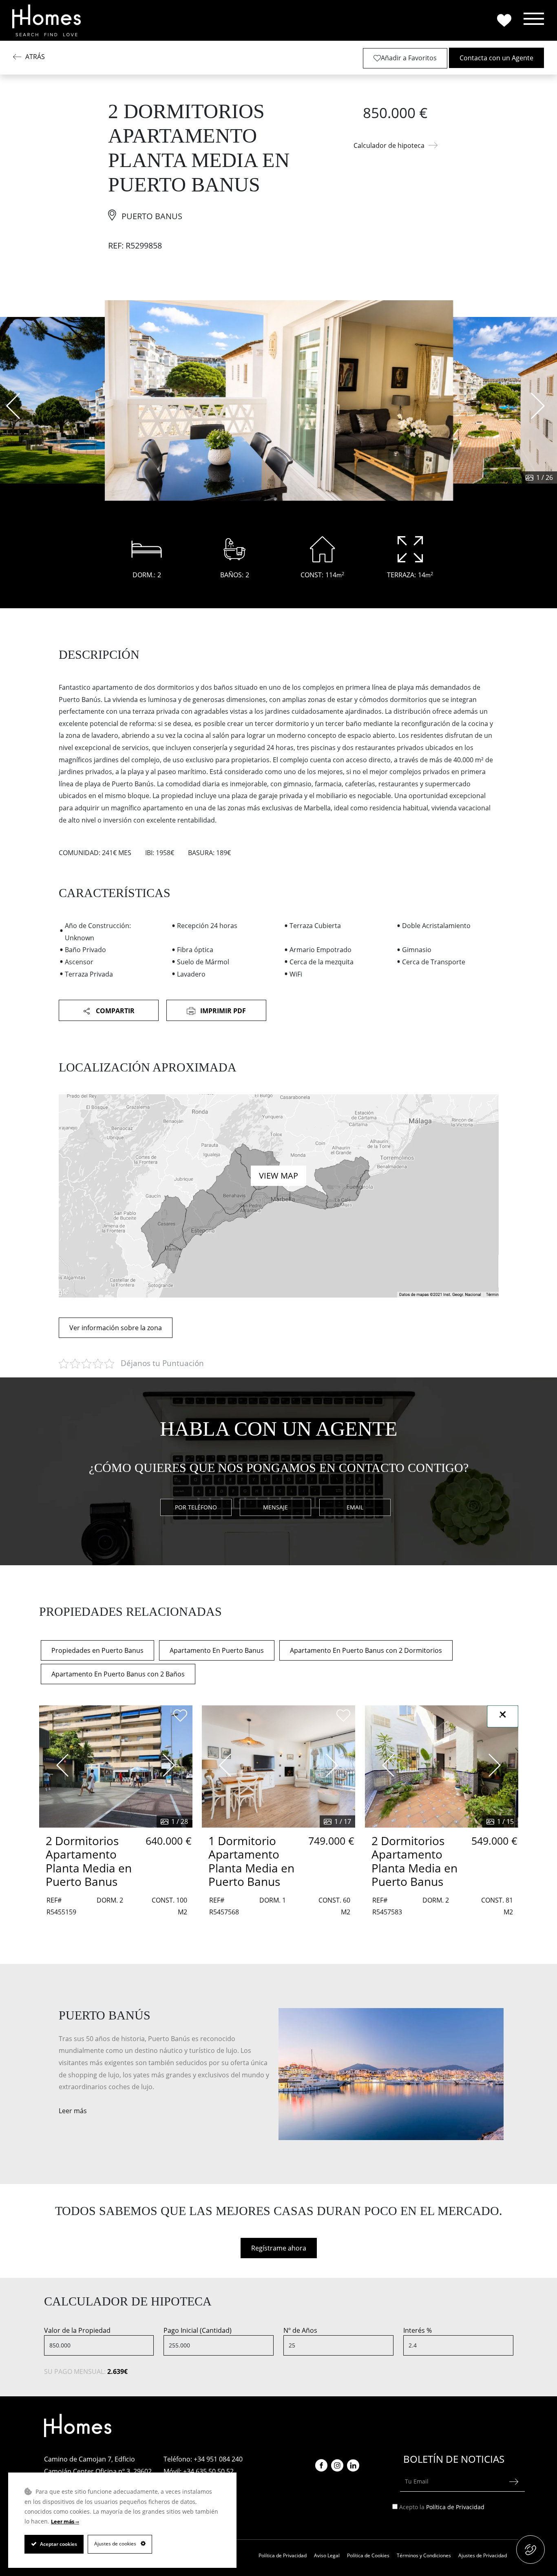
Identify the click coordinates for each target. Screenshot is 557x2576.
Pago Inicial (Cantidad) (198, 2330)
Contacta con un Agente (496, 58)
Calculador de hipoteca (389, 145)
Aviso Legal (327, 2555)
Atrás (35, 57)
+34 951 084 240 (218, 2459)
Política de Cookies (368, 2555)
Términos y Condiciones (424, 2555)
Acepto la (442, 2507)
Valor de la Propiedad (77, 2330)
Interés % (418, 2330)
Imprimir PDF (222, 1011)
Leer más (73, 2111)
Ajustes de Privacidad (483, 2555)
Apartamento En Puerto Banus (217, 1650)
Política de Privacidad (455, 2507)
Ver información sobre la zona (116, 1328)
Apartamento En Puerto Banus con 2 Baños (118, 1674)
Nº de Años (300, 2330)
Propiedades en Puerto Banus (97, 1650)
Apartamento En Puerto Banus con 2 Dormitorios (366, 1650)
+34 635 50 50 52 (208, 2471)
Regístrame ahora (279, 2248)
